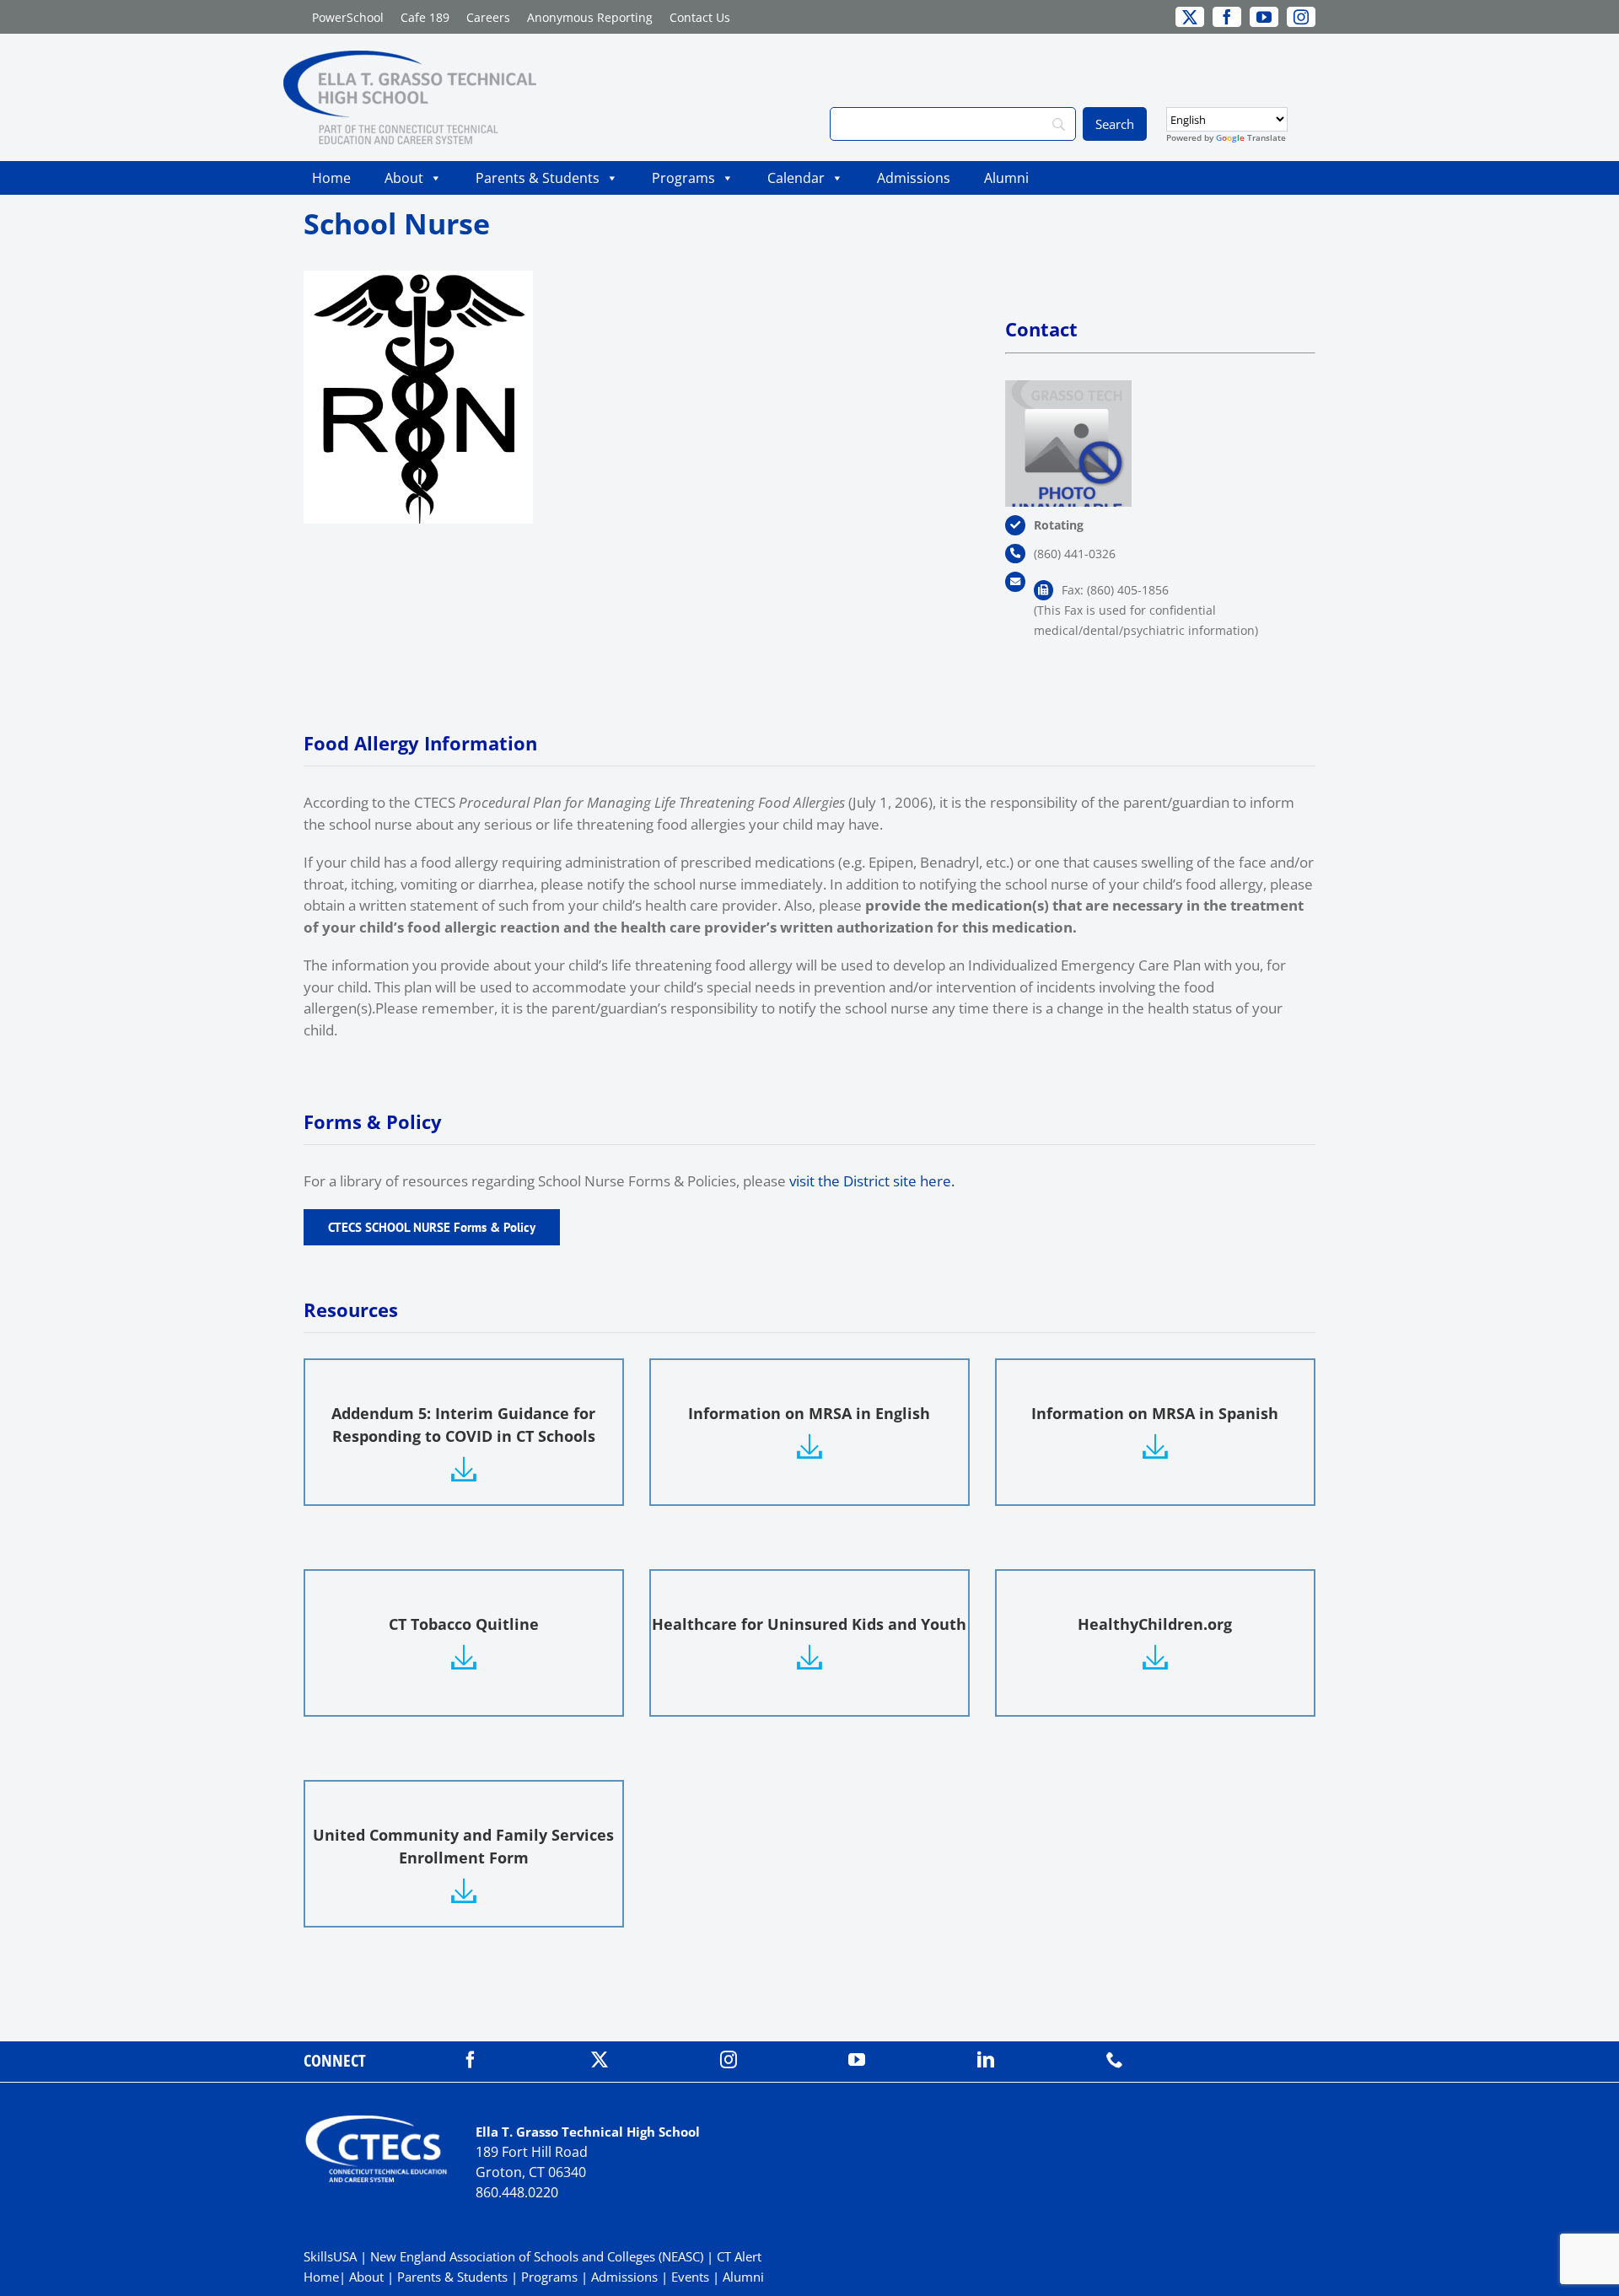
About (404, 178)
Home (331, 178)
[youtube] (857, 2060)
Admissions (914, 178)
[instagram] (729, 2060)
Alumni (1006, 178)
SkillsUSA (332, 2256)
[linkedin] (986, 2060)
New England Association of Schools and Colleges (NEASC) (537, 2256)
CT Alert (739, 2256)
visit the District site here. (874, 1181)
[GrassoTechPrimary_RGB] (410, 58)
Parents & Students (538, 178)
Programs (683, 178)
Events (690, 2277)
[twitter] (600, 2060)
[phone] (1115, 2060)
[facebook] (471, 2060)
